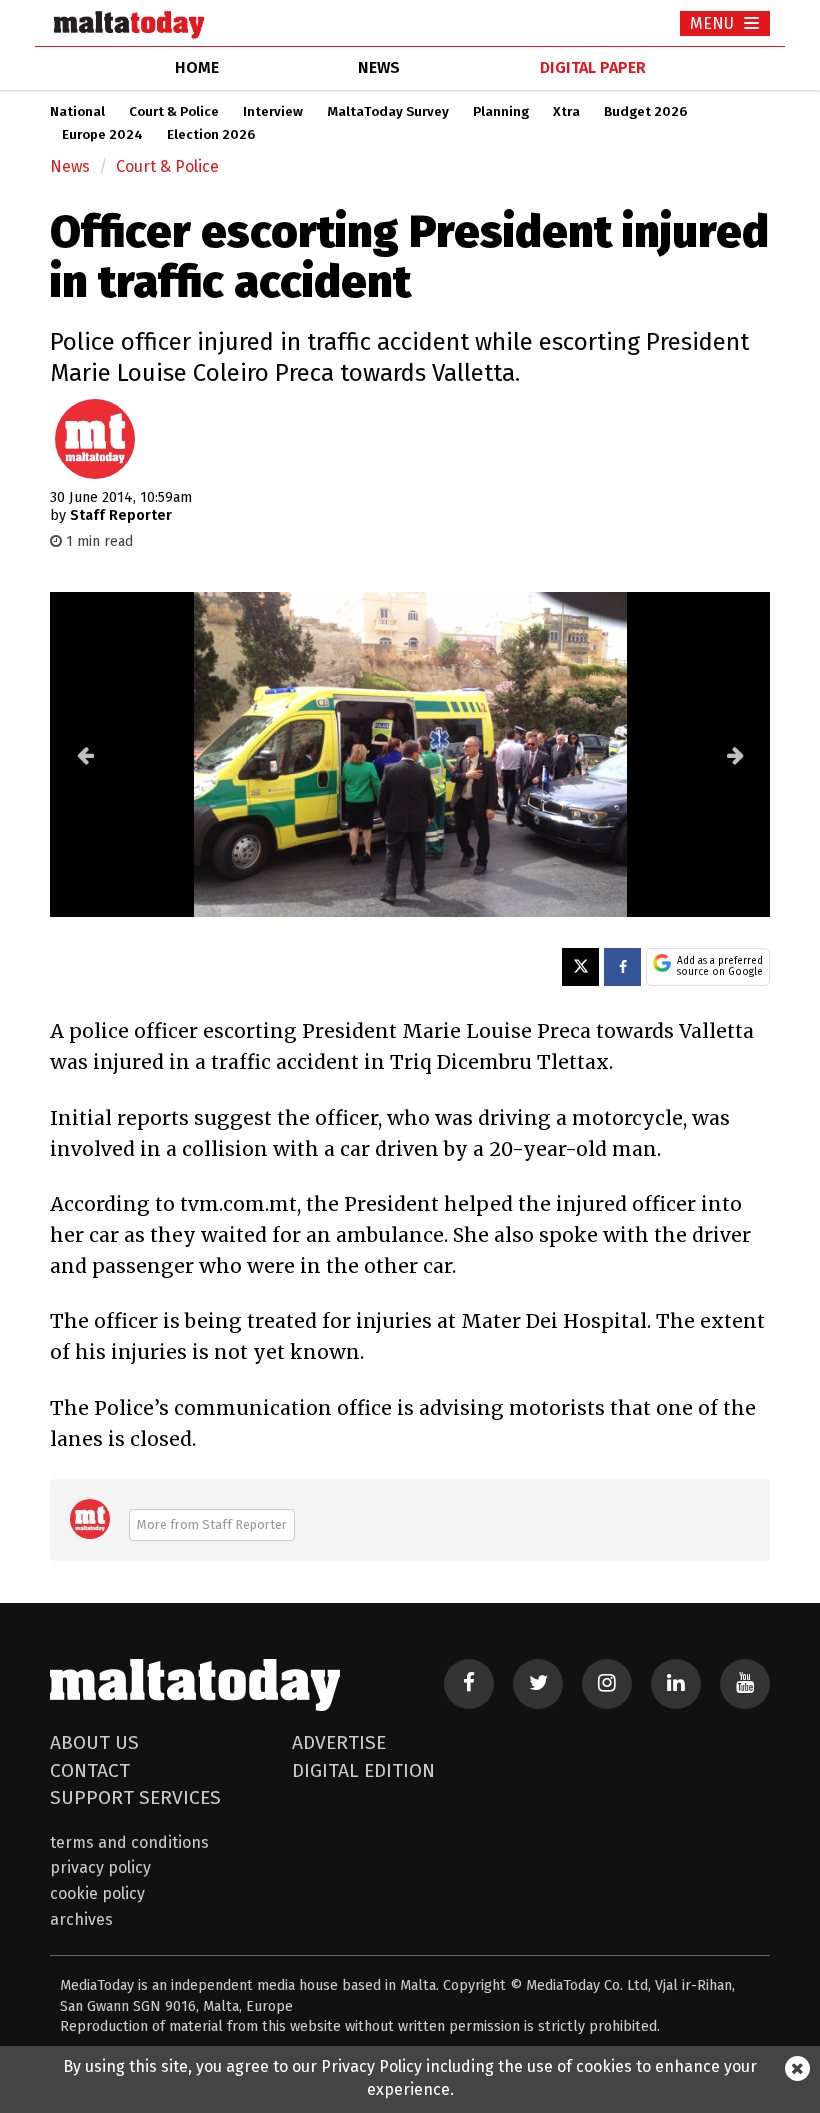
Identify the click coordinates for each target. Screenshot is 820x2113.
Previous (85, 755)
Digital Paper (593, 67)
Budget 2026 (645, 112)
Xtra (566, 112)
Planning (501, 112)
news (379, 67)
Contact (90, 1770)
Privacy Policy (100, 1867)
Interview (273, 112)
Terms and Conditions (129, 1842)
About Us (94, 1742)
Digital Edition (363, 1770)
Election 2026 (211, 135)
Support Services (135, 1797)
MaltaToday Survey (388, 112)
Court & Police (174, 112)
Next (735, 755)
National (77, 112)
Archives (81, 1919)
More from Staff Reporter (212, 1524)
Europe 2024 (102, 135)
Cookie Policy (97, 1893)
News (70, 166)
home (197, 67)
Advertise (339, 1742)
